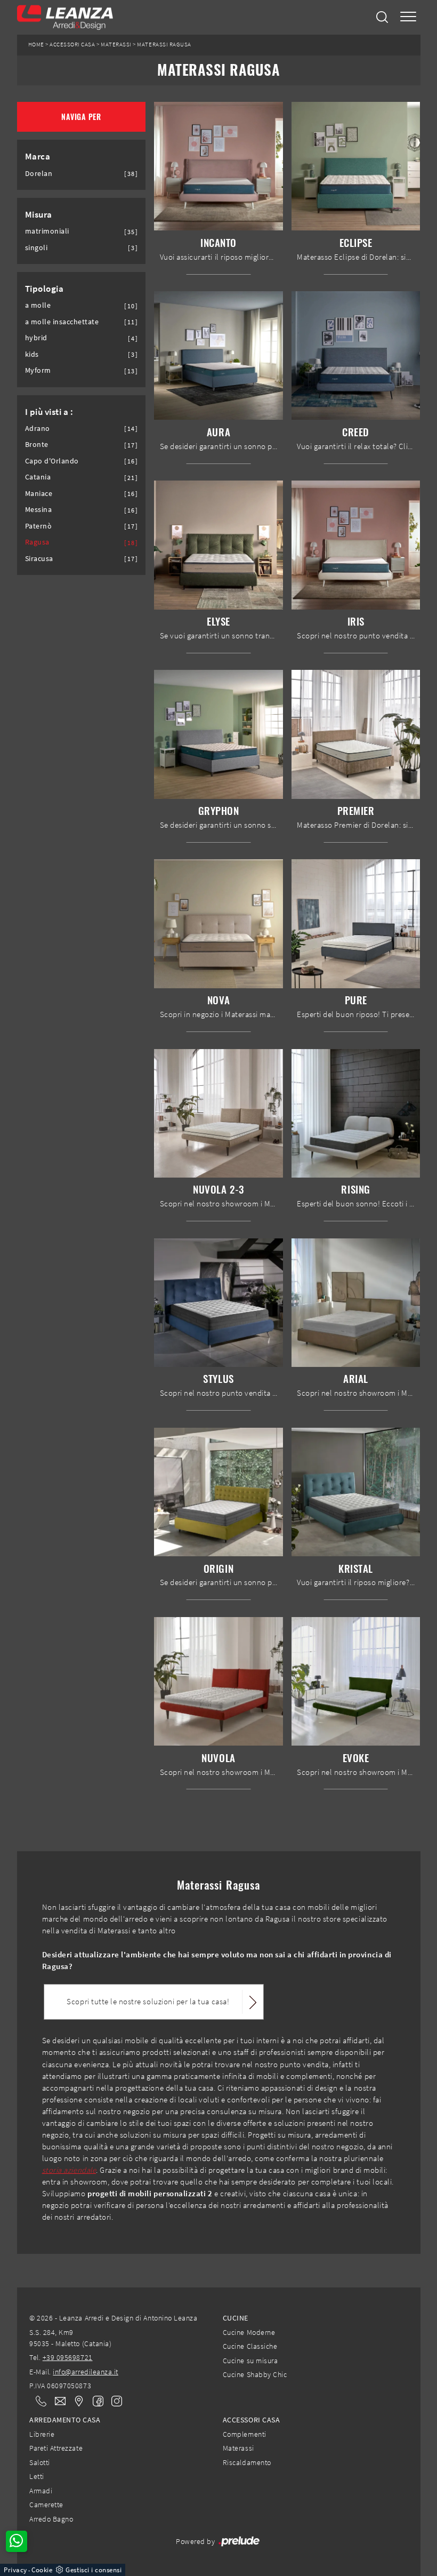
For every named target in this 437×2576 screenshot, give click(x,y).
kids (32, 354)
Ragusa (37, 542)
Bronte (37, 445)
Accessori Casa (72, 45)
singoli (37, 248)
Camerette (46, 2505)
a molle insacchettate (62, 322)
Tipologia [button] (44, 289)
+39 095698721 (68, 2357)
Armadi (41, 2491)
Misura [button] (39, 214)
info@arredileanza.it (86, 2372)
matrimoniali (47, 231)
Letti (37, 2476)
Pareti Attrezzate (56, 2448)
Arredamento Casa (65, 2420)
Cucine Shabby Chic (255, 2374)
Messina (39, 510)
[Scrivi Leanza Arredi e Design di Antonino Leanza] (57, 2401)
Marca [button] (38, 156)
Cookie (42, 2570)
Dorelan (39, 174)
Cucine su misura (250, 2361)
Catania (38, 477)
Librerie (42, 2434)
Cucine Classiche (250, 2346)
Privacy (15, 2570)
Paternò (39, 526)
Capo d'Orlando (52, 461)
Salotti (40, 2462)
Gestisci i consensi (94, 2570)
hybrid (36, 338)
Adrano (38, 429)
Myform (38, 370)
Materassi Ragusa (164, 45)
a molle (38, 305)
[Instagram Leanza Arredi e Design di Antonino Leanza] (114, 2400)
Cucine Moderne (249, 2332)
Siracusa (39, 559)
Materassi (116, 45)
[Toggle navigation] (408, 17)
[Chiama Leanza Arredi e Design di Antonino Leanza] (38, 2401)
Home (36, 45)
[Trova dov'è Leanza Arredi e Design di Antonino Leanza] (76, 2401)
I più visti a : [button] (49, 412)
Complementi (245, 2434)
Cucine (236, 2318)
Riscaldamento (247, 2462)
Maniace (39, 494)
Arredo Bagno (51, 2519)
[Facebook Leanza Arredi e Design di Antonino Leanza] (96, 2400)
